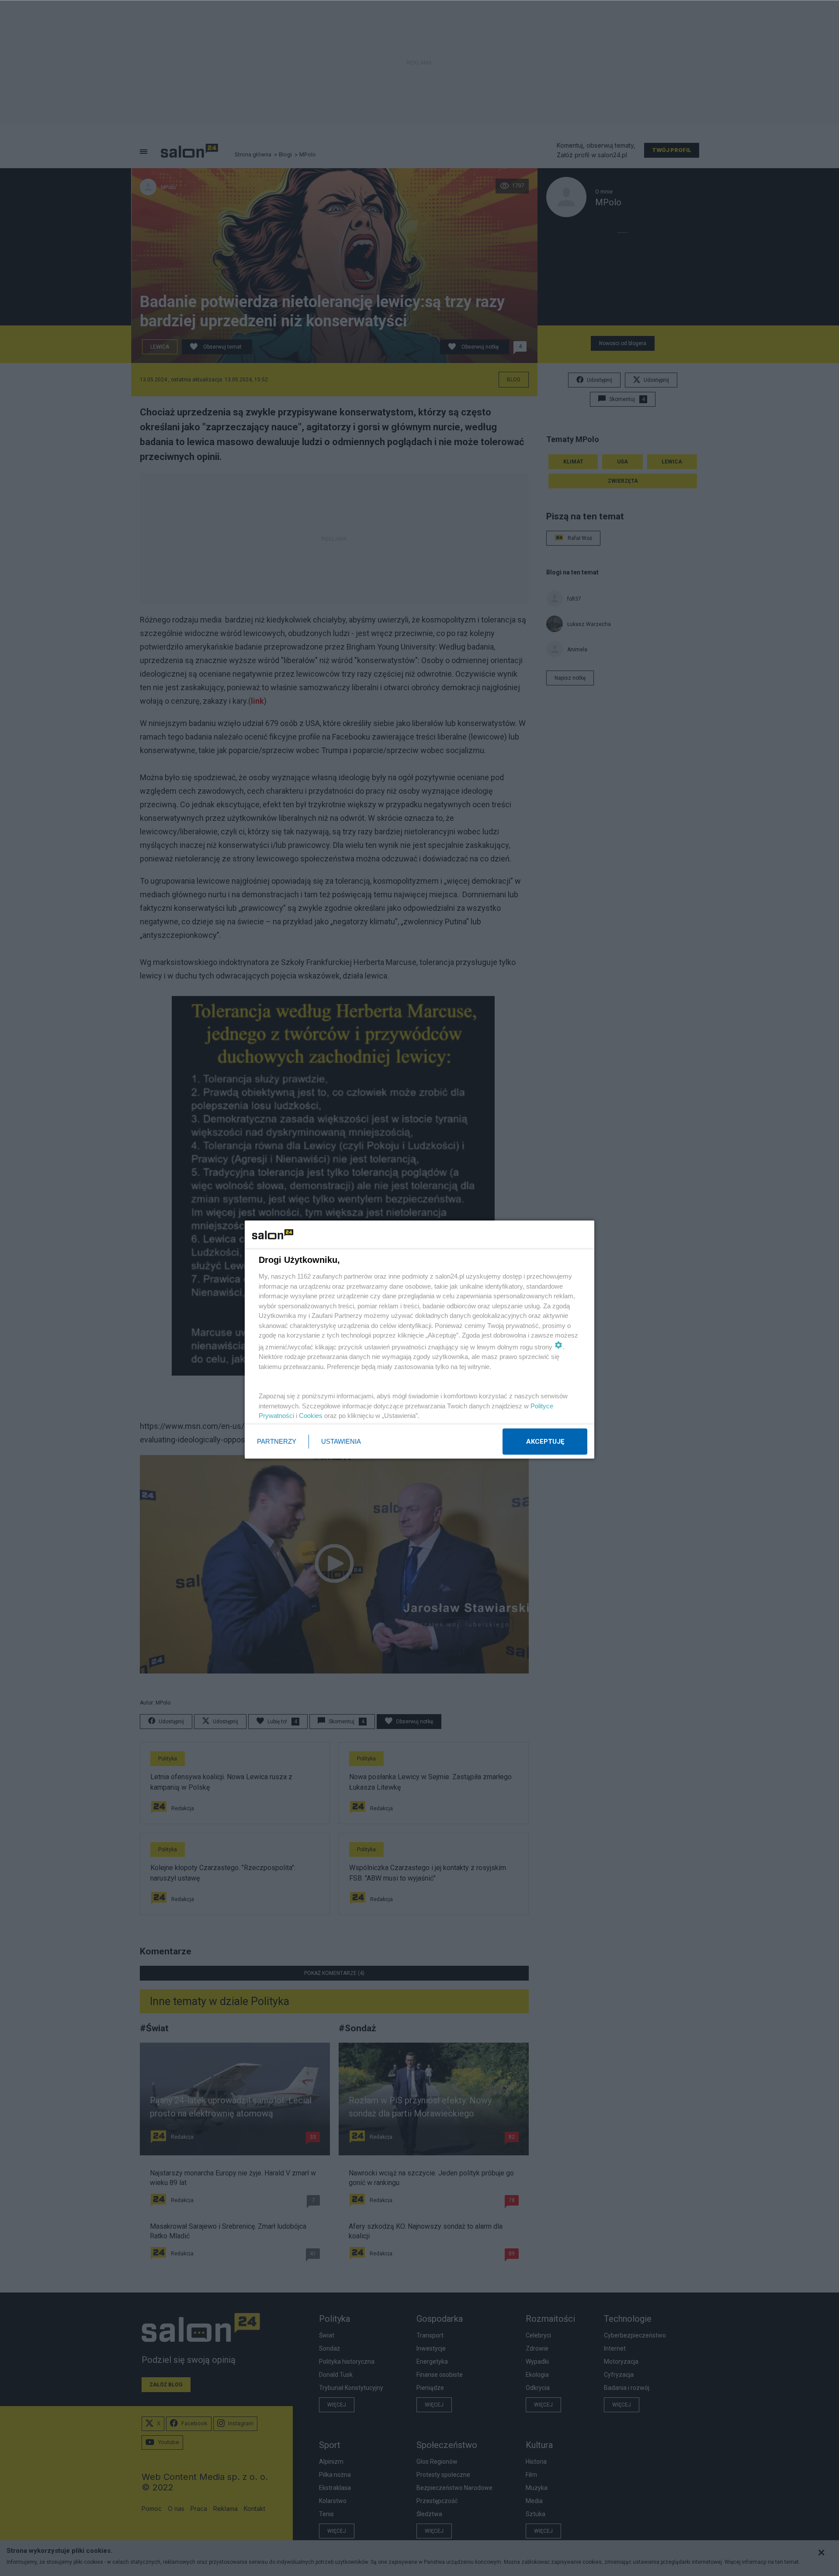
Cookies (311, 1416)
